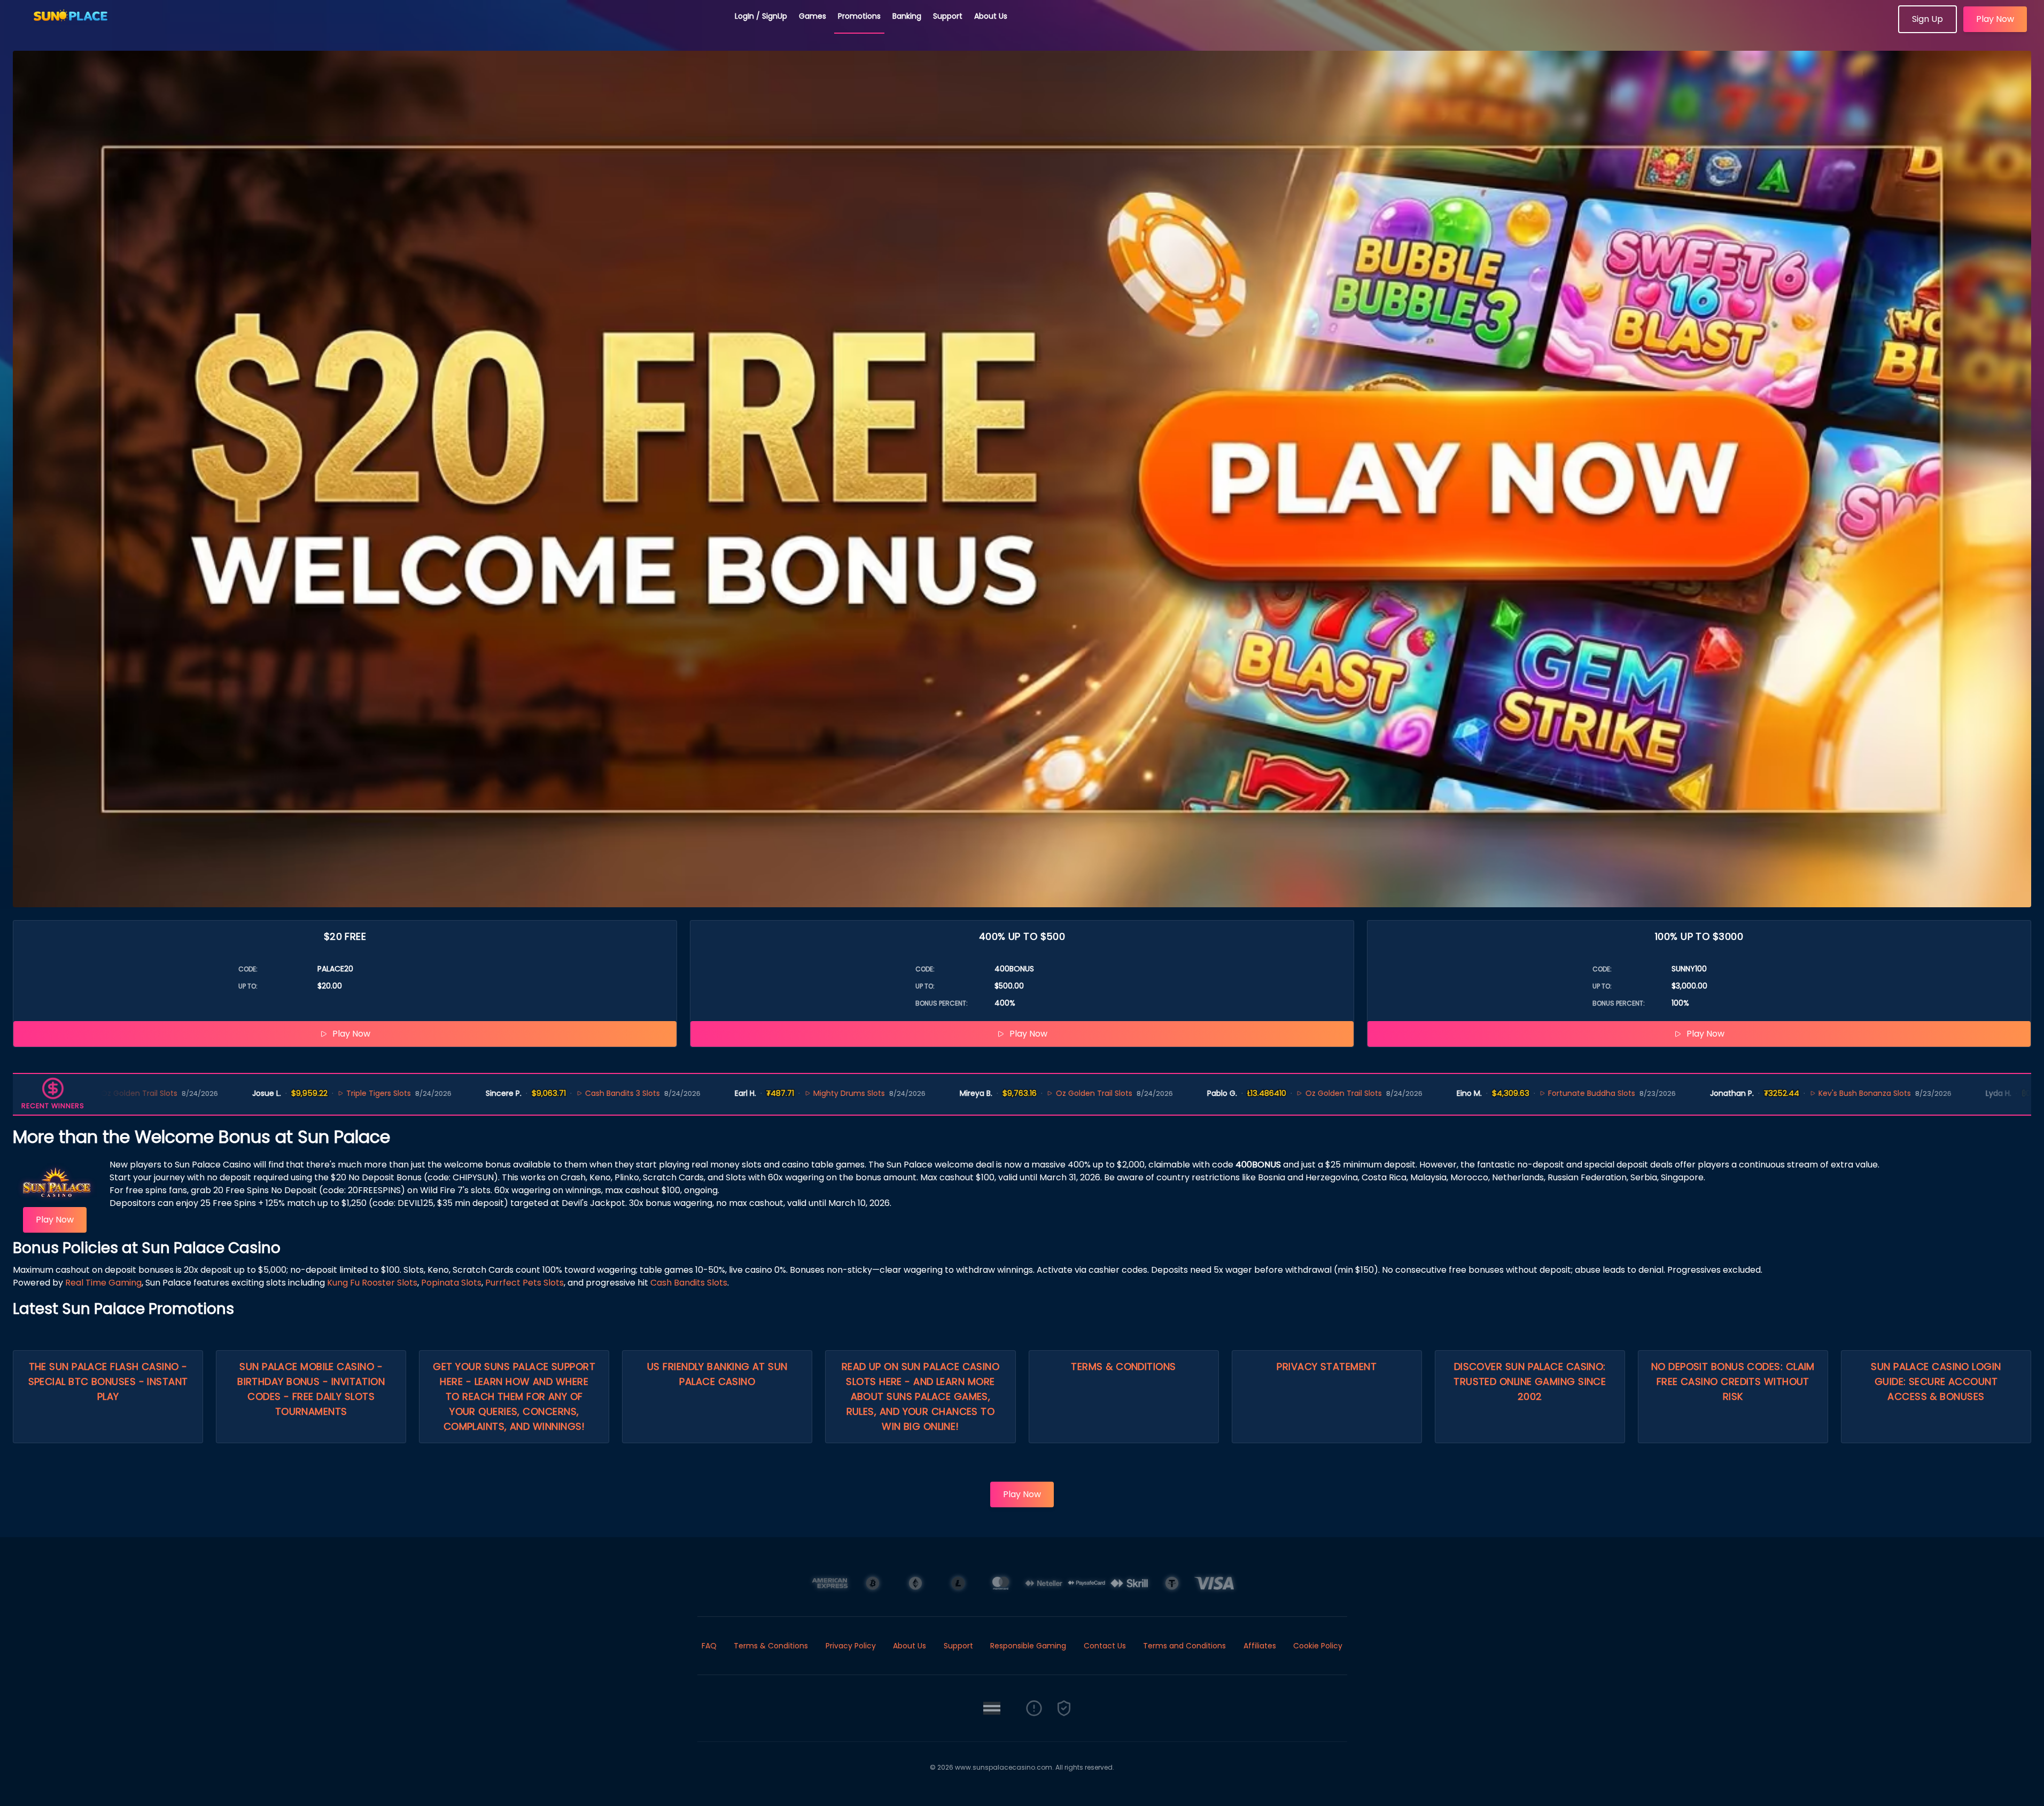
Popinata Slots (451, 1283)
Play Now (1995, 19)
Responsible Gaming (1028, 1646)
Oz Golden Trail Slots (933, 1093)
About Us (991, 16)
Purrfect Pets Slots (524, 1283)
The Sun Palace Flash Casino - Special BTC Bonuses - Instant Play (108, 1381)
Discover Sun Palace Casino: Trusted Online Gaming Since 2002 (1530, 1381)
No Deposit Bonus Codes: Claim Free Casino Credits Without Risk (1733, 1381)
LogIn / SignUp (761, 16)
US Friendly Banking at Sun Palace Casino (717, 1374)
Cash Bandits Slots (689, 1283)
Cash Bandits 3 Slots (462, 1093)
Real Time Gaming (103, 1283)
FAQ (709, 1646)
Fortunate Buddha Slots (1431, 1093)
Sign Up (1928, 19)
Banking (907, 16)
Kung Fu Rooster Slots (372, 1283)
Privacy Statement (1327, 1367)
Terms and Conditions (1184, 1646)
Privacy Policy (851, 1646)
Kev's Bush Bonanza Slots (1704, 1093)
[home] (368, 29)
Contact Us (1105, 1646)
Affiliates (1260, 1646)
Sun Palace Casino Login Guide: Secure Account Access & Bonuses (1936, 1381)
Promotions (859, 16)
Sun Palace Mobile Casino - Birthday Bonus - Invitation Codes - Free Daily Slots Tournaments (311, 1389)
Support (948, 16)
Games (813, 16)
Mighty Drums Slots (688, 1093)
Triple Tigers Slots (218, 1093)
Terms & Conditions (1123, 1367)
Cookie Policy (1318, 1646)
